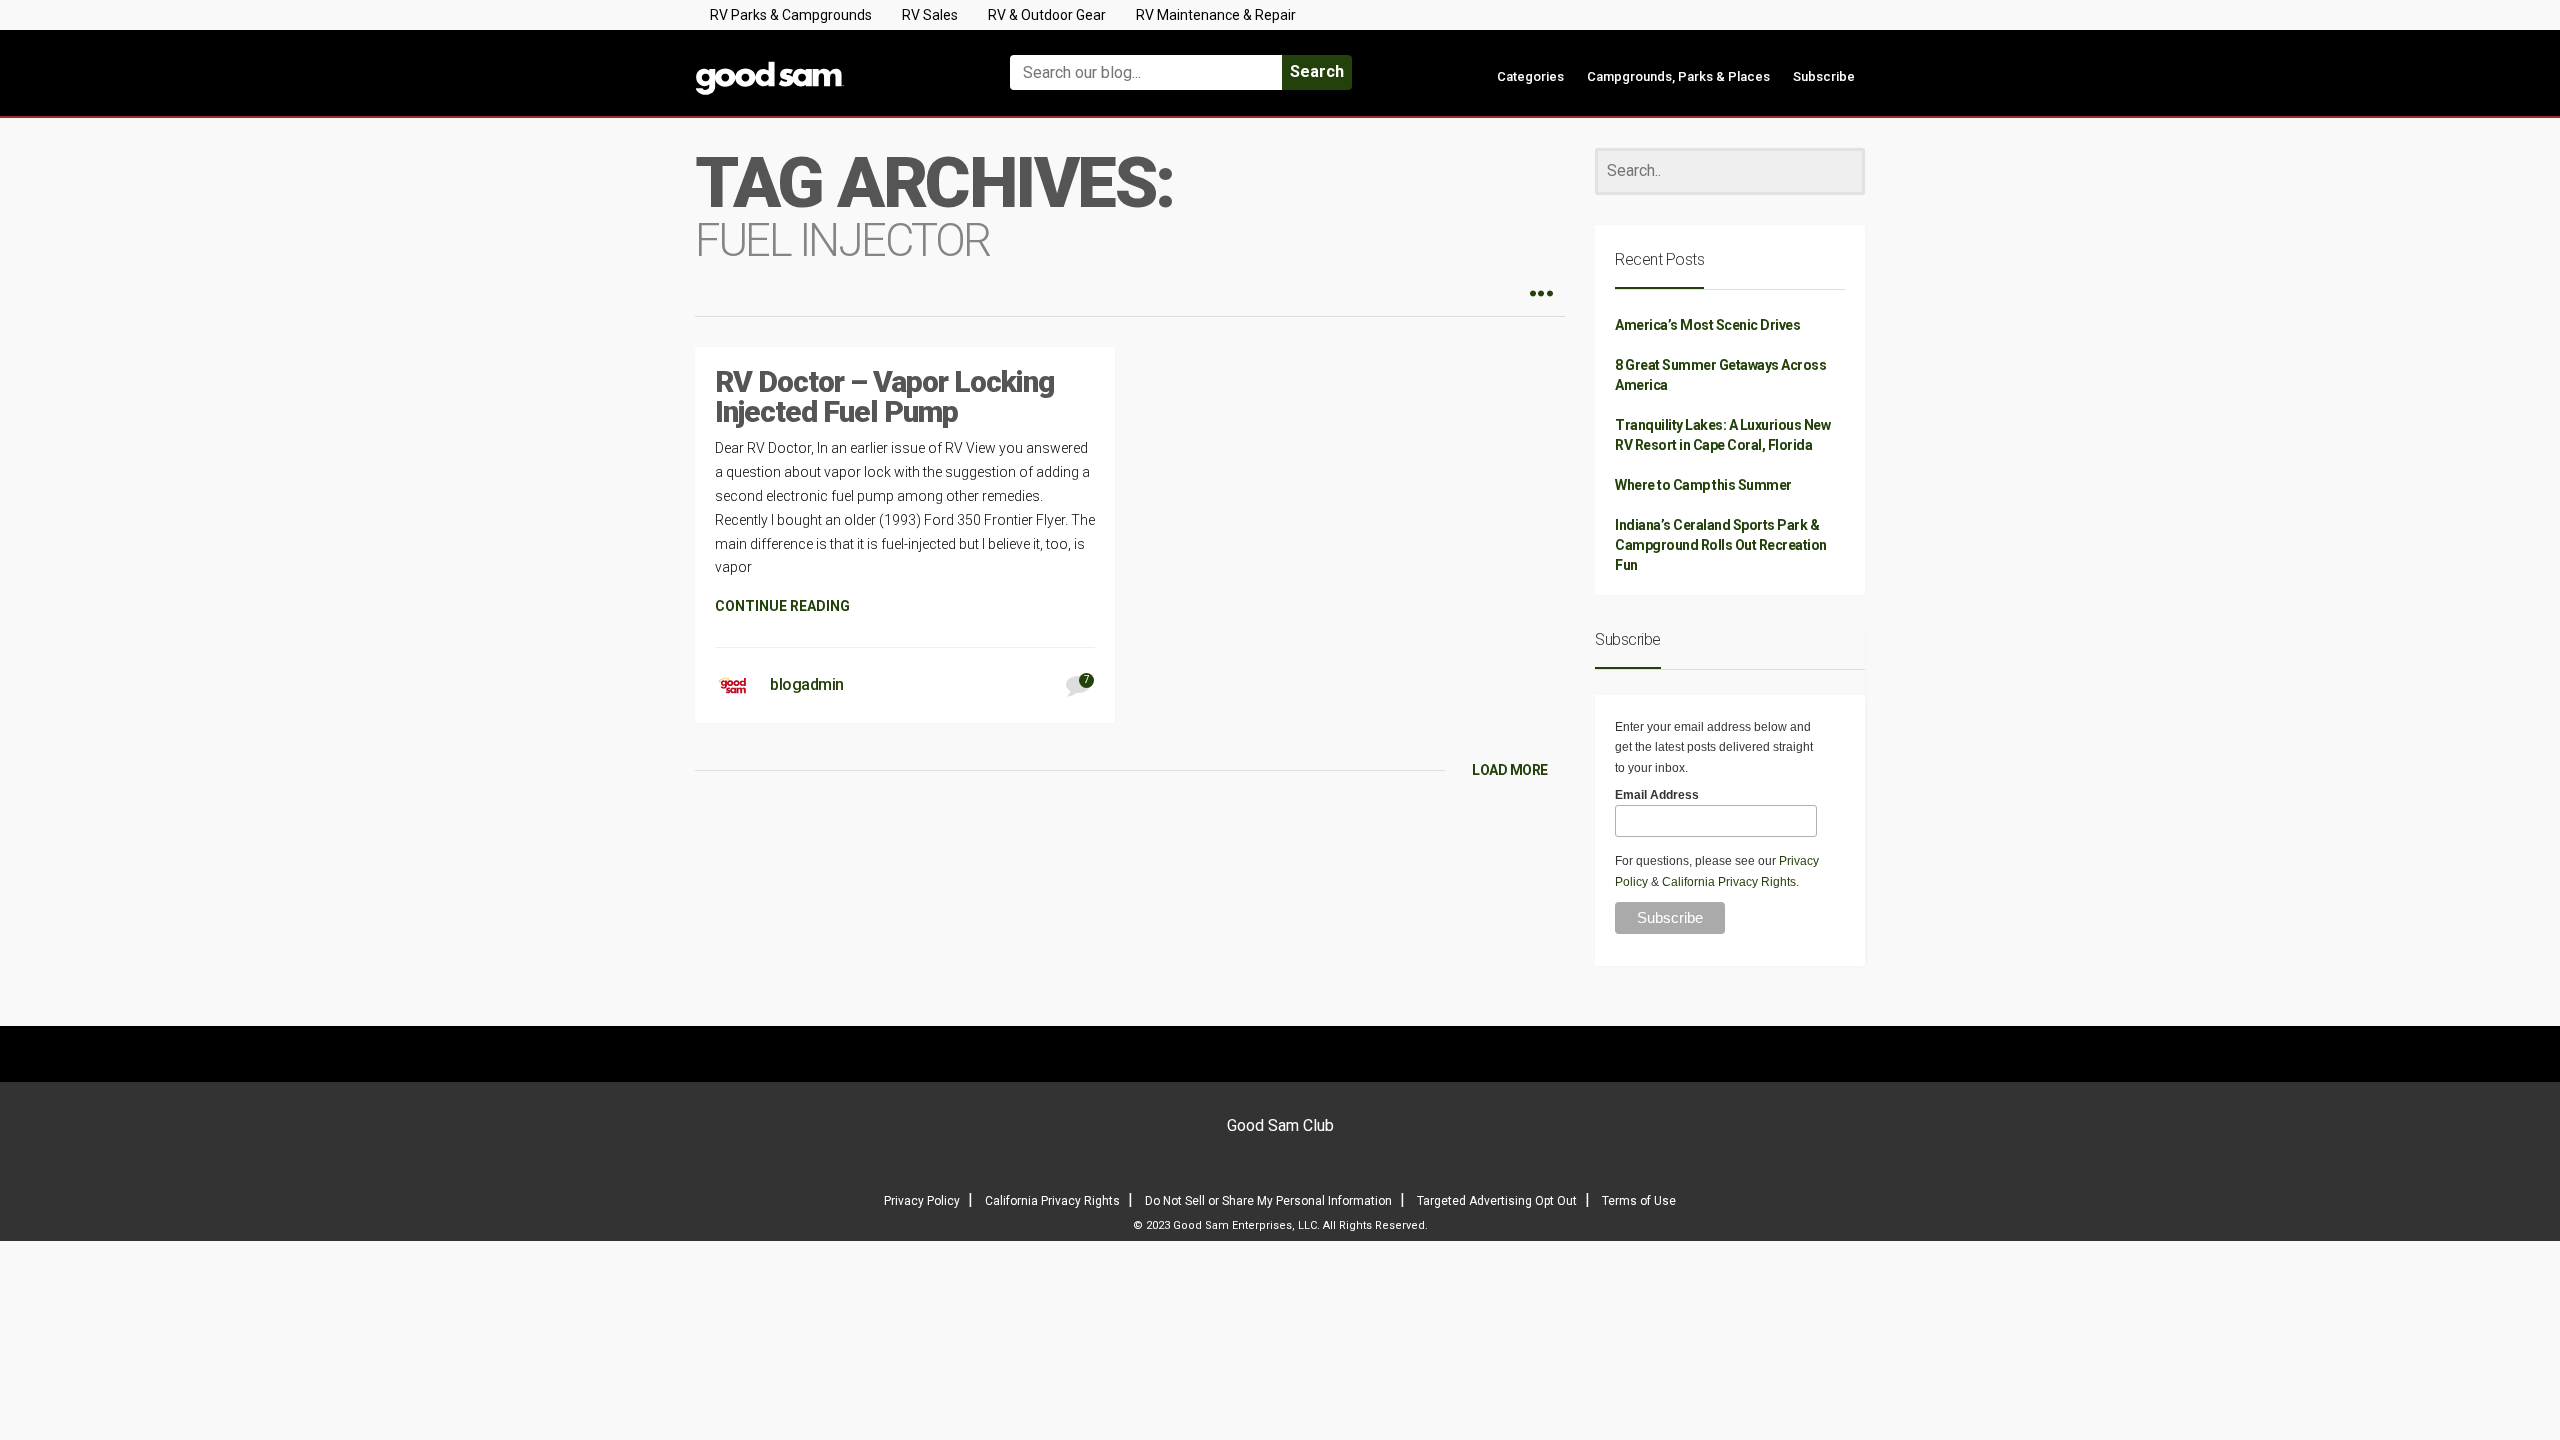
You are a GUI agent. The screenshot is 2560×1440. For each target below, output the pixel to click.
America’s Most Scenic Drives (1707, 325)
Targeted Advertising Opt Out (1497, 1201)
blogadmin (807, 684)
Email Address (1657, 795)
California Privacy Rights (1729, 882)
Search (1317, 71)
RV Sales (930, 15)
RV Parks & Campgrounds (791, 15)
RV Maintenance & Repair (1216, 15)
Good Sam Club (1280, 1125)
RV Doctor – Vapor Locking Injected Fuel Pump (884, 396)
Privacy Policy (922, 1201)
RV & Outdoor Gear (1047, 15)
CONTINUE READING (782, 606)
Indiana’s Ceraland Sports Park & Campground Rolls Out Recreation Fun (1721, 545)
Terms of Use (1639, 1201)
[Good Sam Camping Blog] (830, 63)
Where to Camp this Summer (1703, 485)
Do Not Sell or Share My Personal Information (1268, 1201)
